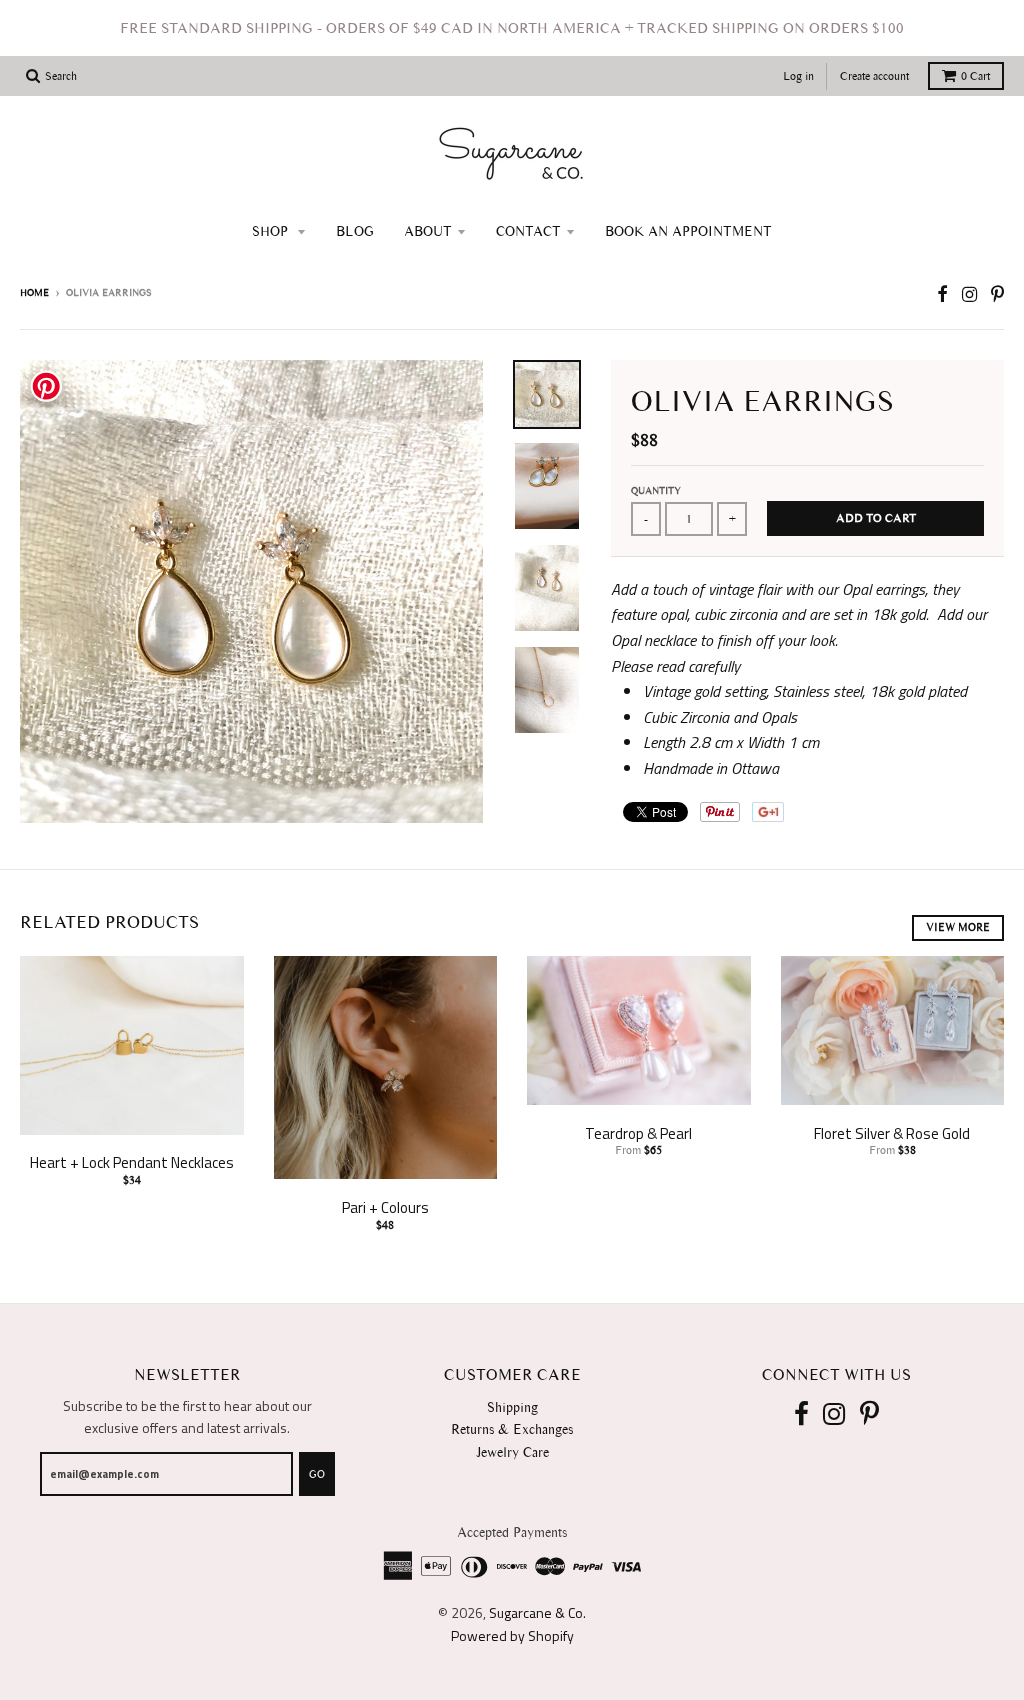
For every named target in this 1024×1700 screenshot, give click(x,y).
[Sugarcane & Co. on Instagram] (969, 294)
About (428, 231)
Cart (975, 76)
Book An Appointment (688, 231)
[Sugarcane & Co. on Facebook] (942, 294)
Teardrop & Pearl (638, 1133)
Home (34, 292)
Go (317, 1474)
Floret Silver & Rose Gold (892, 1133)
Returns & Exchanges (512, 1429)
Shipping (512, 1407)
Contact (528, 231)
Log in (798, 76)
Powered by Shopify (512, 1635)
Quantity (656, 490)
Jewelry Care (512, 1452)
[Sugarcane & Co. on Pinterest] (997, 294)
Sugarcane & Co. (537, 1612)
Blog (355, 231)
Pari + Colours (385, 1207)
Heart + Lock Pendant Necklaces (132, 1162)
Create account (874, 76)
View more (958, 927)
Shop (272, 231)
